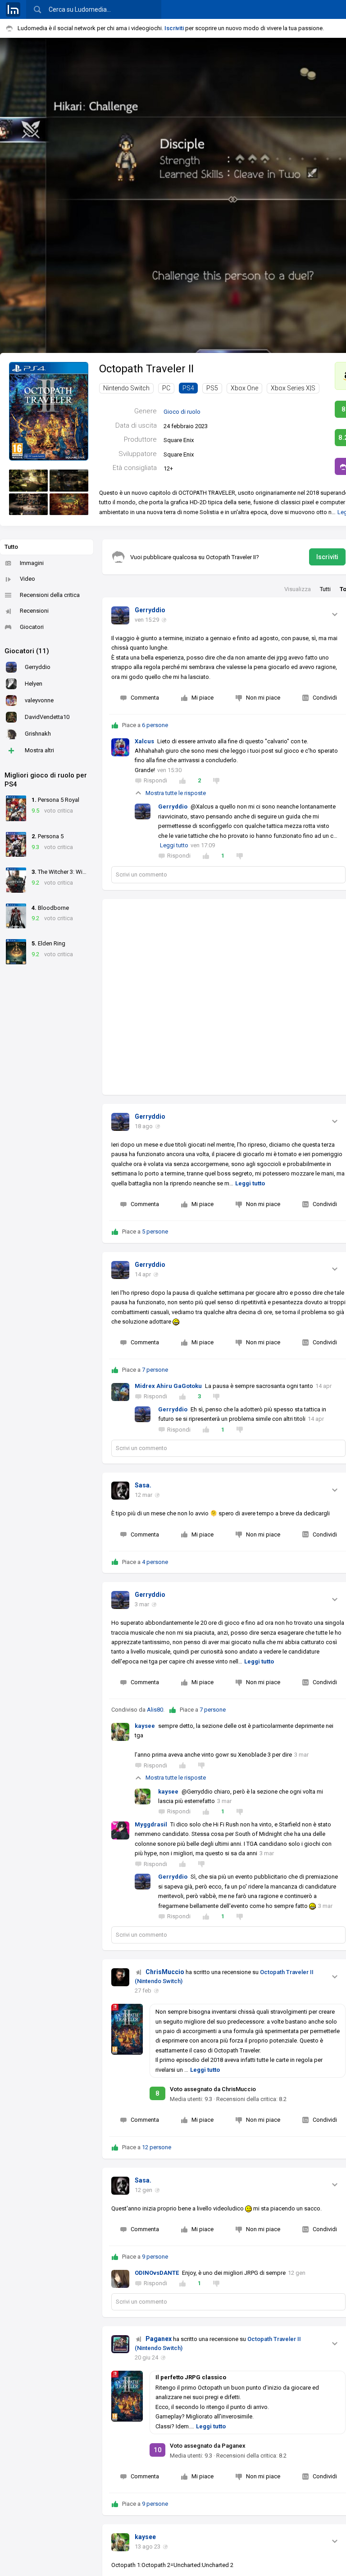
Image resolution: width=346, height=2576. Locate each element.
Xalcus (144, 741)
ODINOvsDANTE (157, 2273)
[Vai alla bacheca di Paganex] (120, 2344)
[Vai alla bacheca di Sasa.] (120, 1491)
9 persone (155, 2257)
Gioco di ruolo (182, 412)
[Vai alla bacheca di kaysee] (120, 2542)
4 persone (155, 1562)
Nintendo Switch (126, 388)
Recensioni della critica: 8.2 (251, 2099)
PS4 (188, 388)
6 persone (155, 725)
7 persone (155, 1370)
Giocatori (32, 627)
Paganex (159, 2339)
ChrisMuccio (165, 1972)
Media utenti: (191, 2099)
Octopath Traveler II (146, 369)
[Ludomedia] (13, 9)
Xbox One (244, 388)
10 (158, 2450)
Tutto (11, 547)
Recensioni (34, 611)
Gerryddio (150, 610)
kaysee (145, 1726)
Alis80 (155, 1710)
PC (166, 388)
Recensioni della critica (50, 595)
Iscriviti (174, 28)
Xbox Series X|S (293, 388)
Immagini (32, 563)
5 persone (155, 1232)
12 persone (157, 2147)
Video (27, 579)
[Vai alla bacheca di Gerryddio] (120, 615)
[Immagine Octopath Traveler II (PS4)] (28, 481)
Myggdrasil (151, 1824)
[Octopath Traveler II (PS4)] (49, 411)
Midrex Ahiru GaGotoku (168, 1386)
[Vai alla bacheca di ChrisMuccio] (120, 1977)
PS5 (212, 388)
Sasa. (143, 1485)
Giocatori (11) (27, 651)
